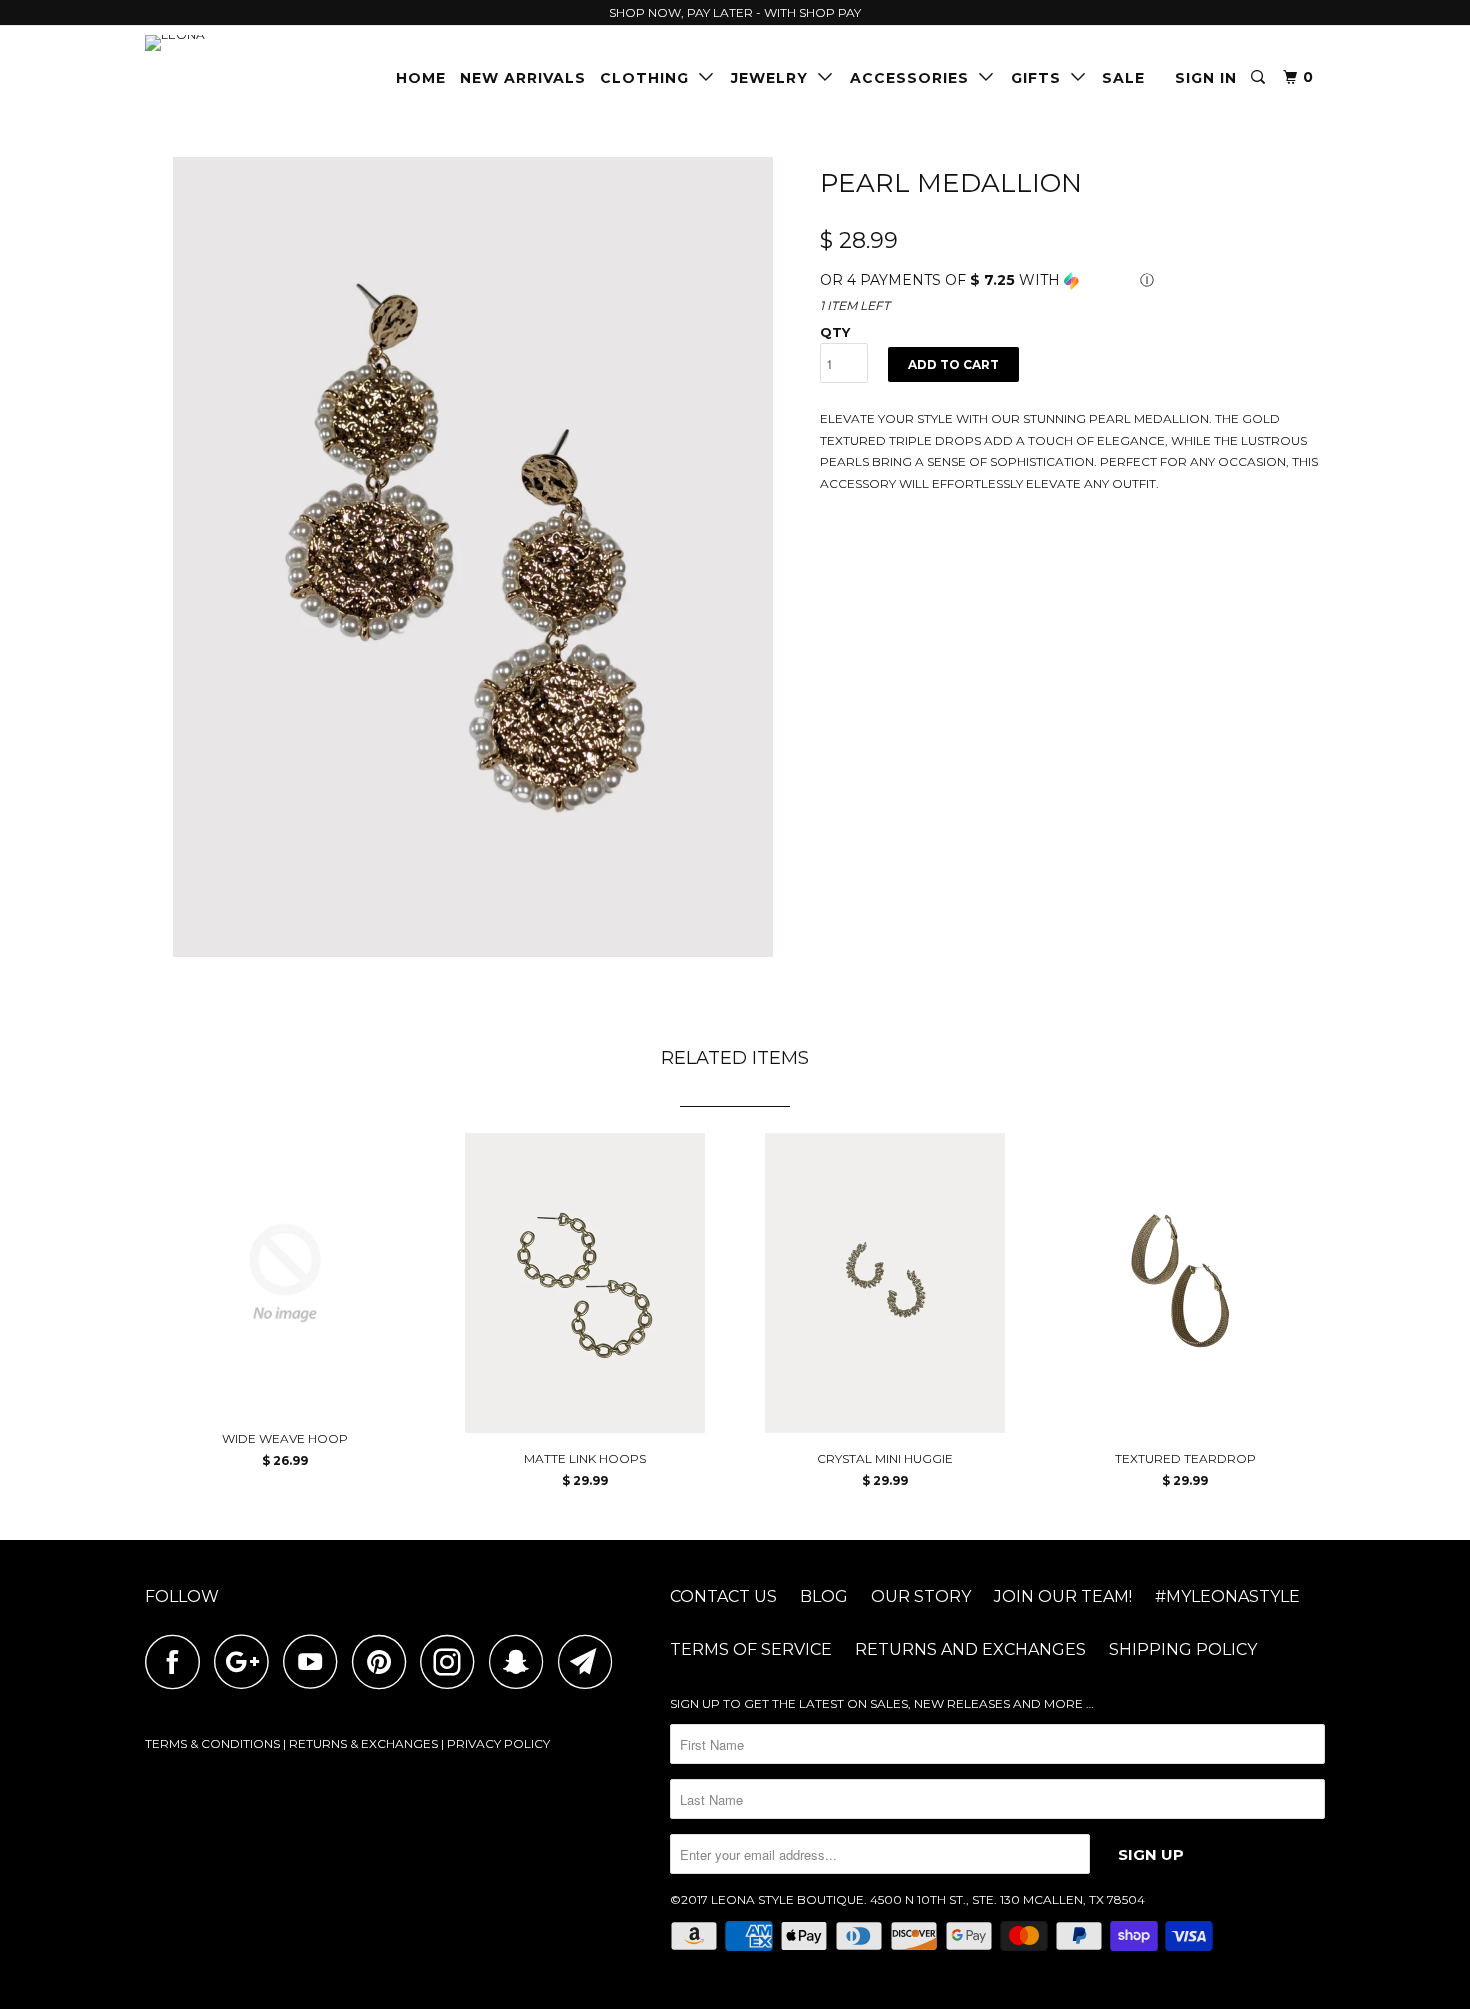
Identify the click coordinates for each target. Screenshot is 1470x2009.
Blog (824, 1596)
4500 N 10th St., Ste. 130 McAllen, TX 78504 (1007, 1899)
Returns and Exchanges (970, 1649)
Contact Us (723, 1596)
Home (421, 78)
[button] (1072, 280)
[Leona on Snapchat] (522, 1661)
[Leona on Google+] (247, 1661)
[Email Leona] (591, 1661)
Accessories (914, 78)
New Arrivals (523, 78)
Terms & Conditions (212, 1743)
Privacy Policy (498, 1743)
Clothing (649, 78)
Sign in (1206, 78)
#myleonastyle (1227, 1596)
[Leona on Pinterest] (384, 1661)
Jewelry (774, 78)
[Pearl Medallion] (472, 557)
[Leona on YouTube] (316, 1661)
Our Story (921, 1596)
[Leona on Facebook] (178, 1661)
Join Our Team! (1063, 1596)
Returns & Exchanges (363, 1743)
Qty (835, 332)
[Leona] (247, 43)
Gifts (1041, 78)
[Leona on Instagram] (453, 1661)
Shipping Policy (1183, 1649)
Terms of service (751, 1649)
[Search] (1260, 77)
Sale (1123, 78)
